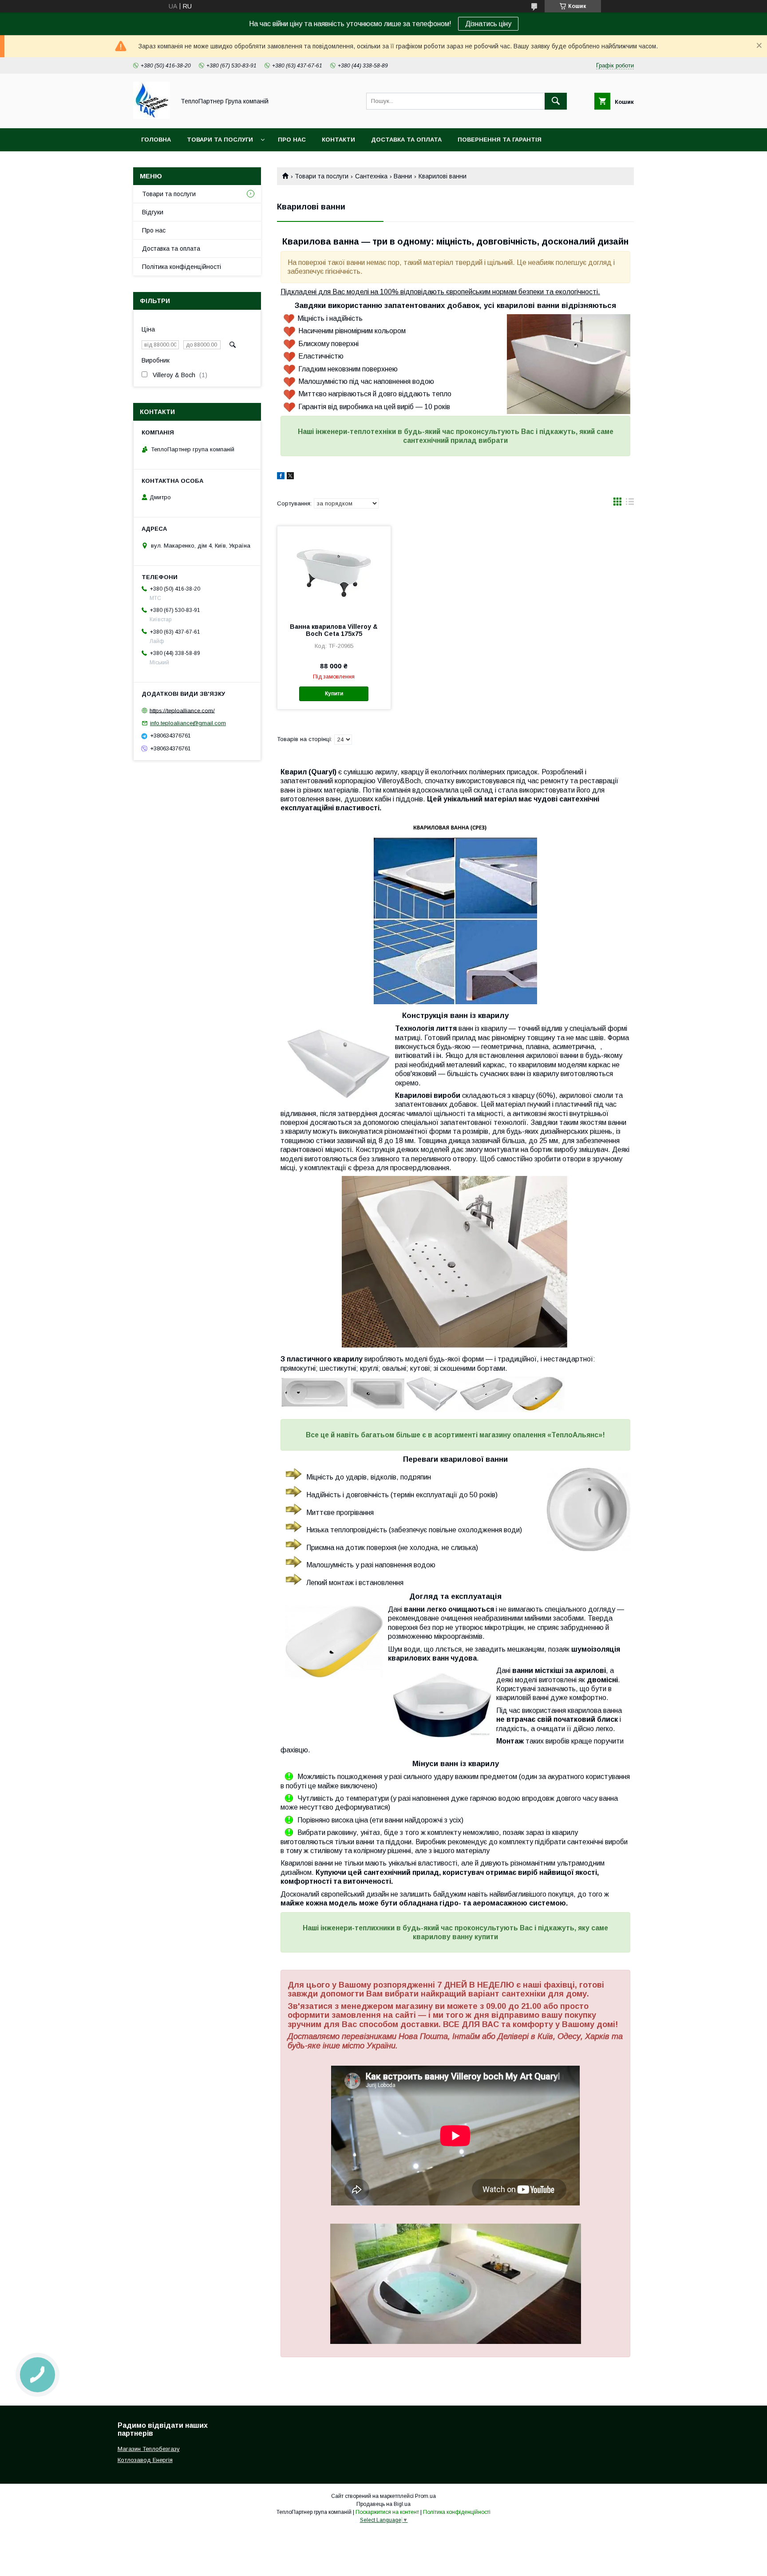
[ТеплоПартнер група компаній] (152, 117)
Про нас (292, 140)
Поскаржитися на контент (387, 2512)
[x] (290, 477)
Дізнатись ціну (488, 24)
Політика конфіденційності (182, 267)
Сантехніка (371, 176)
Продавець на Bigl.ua (383, 2504)
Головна (156, 140)
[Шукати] (556, 101)
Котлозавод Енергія (145, 2460)
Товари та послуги (220, 140)
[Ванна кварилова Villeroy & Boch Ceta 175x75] (334, 571)
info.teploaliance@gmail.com (188, 723)
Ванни (403, 176)
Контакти (338, 140)
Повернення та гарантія (500, 140)
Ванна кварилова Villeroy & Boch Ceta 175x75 (334, 630)
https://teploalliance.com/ (182, 710)
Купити (334, 694)
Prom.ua (425, 2496)
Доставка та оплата (406, 140)
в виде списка (630, 504)
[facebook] (281, 477)
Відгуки (153, 212)
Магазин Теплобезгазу (149, 2449)
